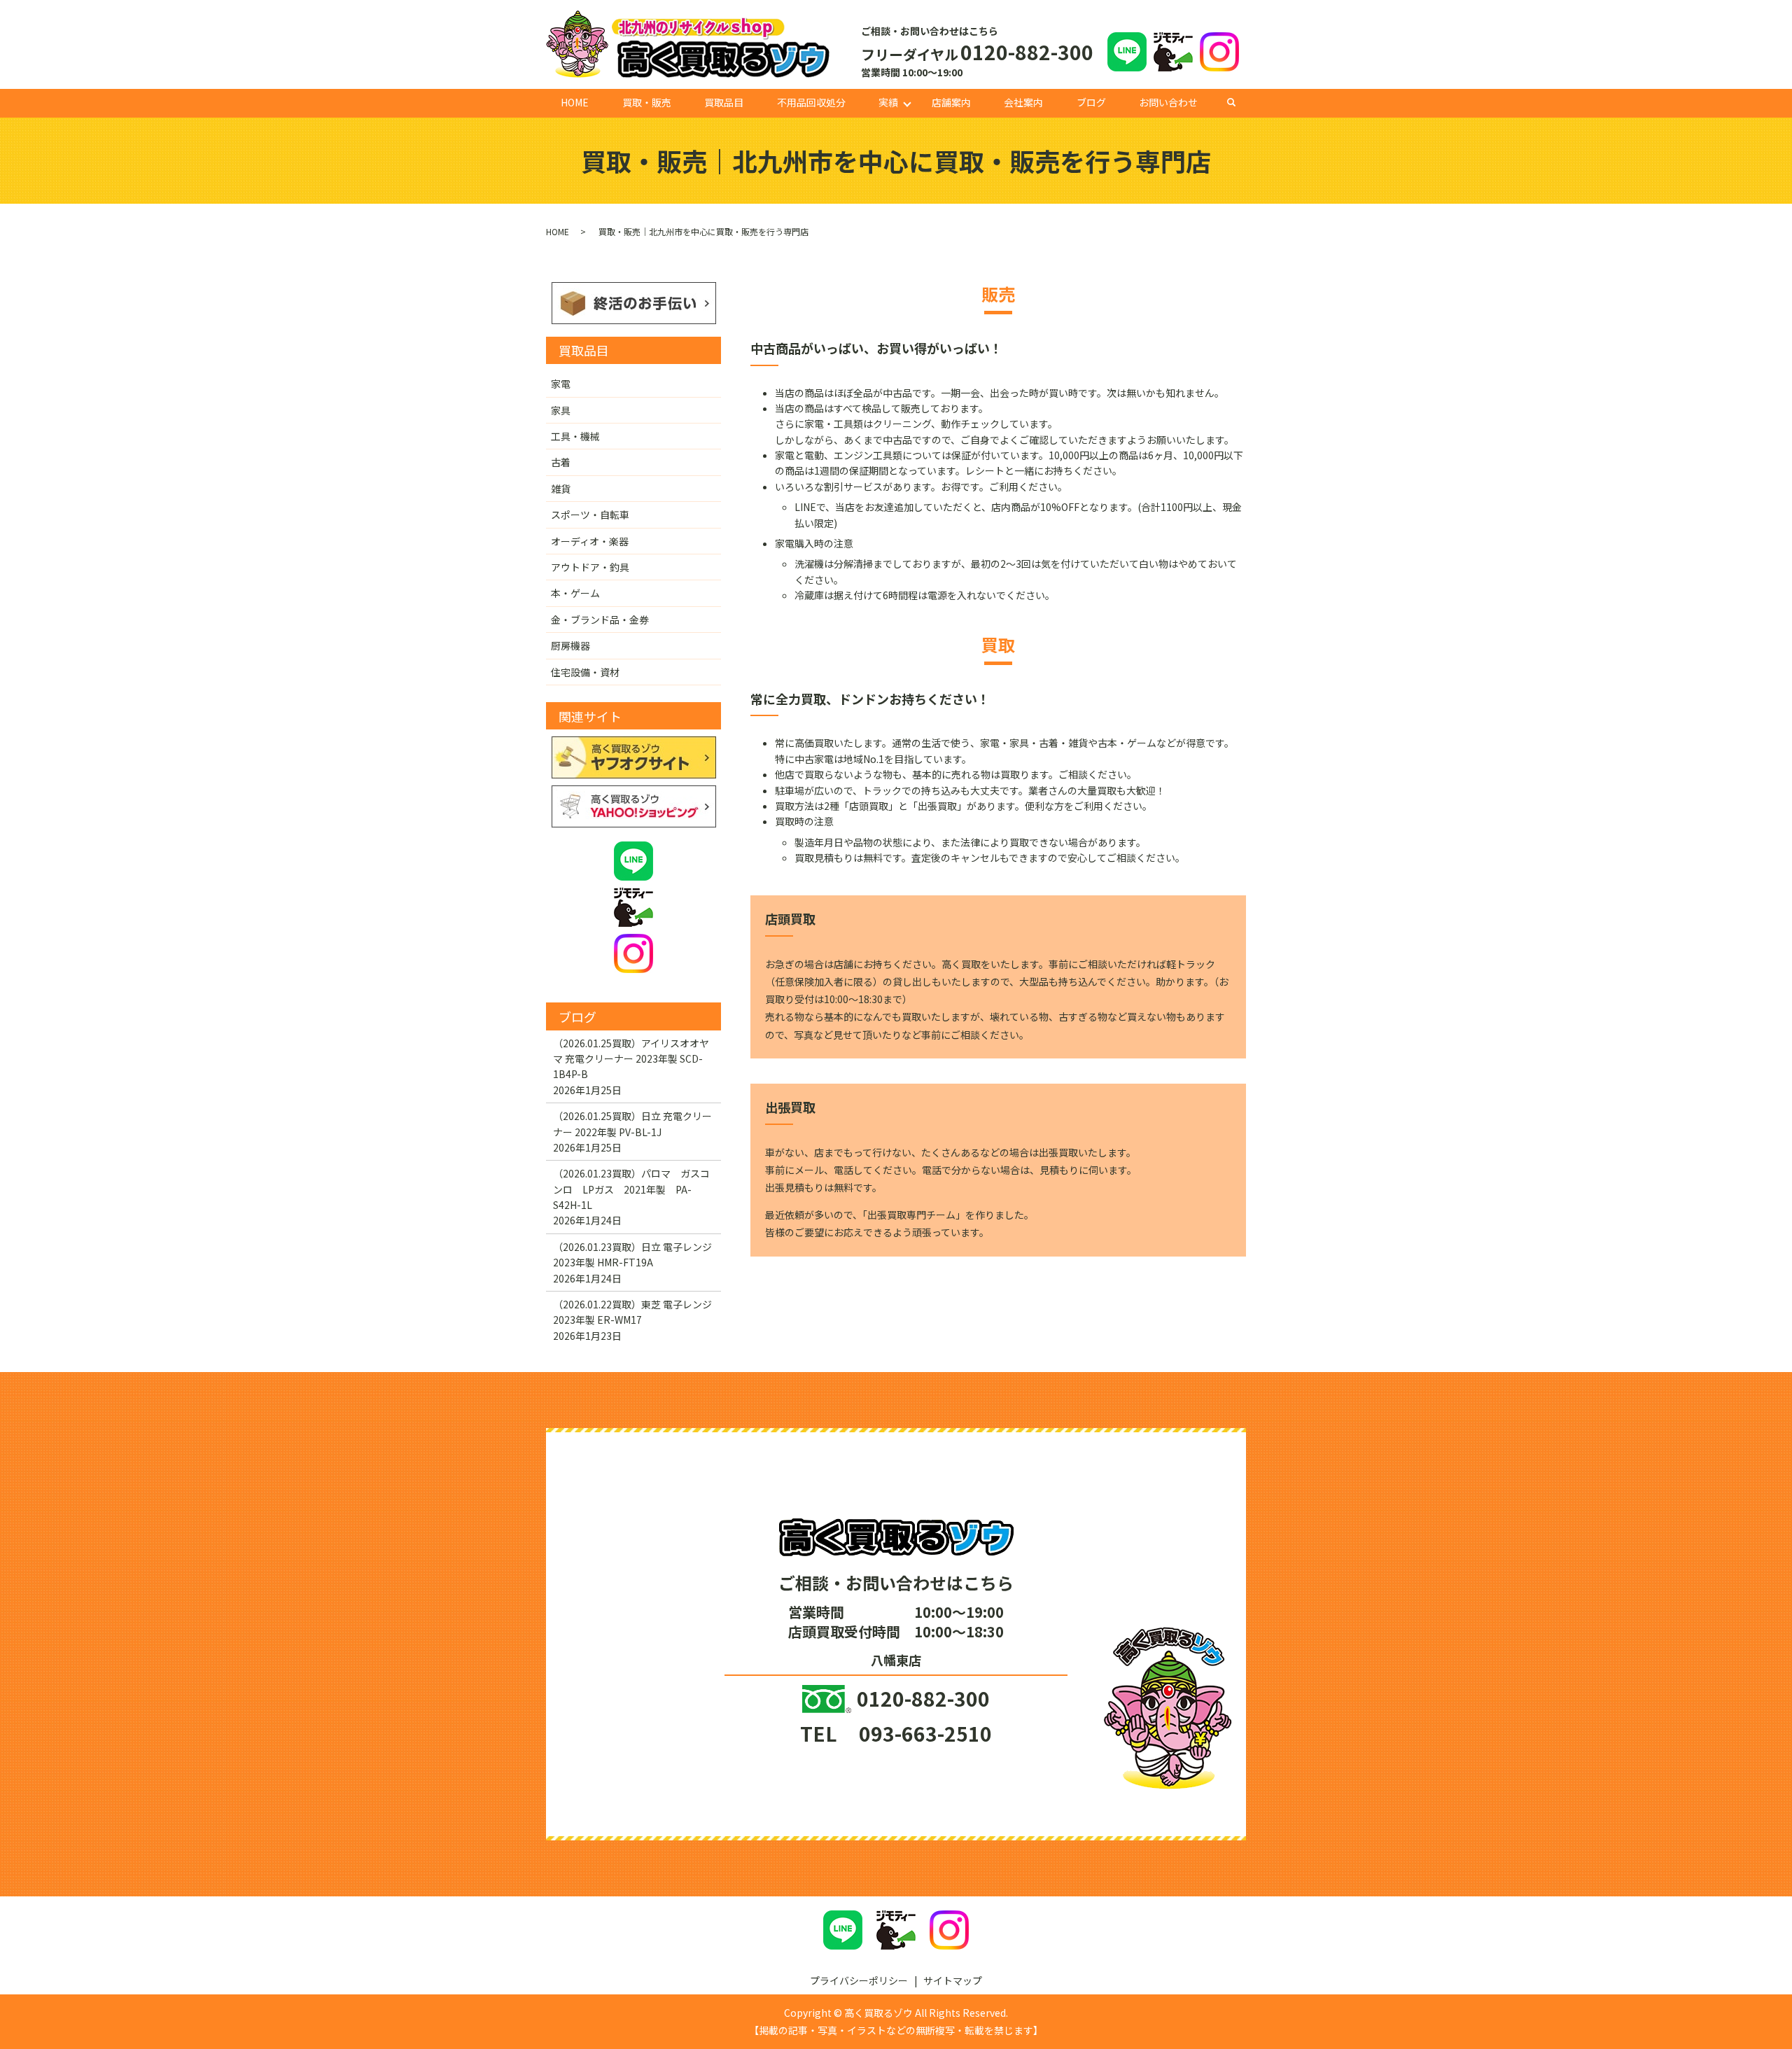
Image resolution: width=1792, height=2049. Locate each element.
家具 (561, 410)
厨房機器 (570, 645)
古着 (561, 462)
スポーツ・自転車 (590, 515)
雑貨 (561, 489)
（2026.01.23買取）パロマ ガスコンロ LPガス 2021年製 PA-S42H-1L (631, 1189)
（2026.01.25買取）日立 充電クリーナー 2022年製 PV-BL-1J (632, 1124)
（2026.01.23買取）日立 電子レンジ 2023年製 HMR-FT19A (632, 1254)
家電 (561, 384)
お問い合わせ (1168, 102)
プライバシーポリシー (859, 1980)
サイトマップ (953, 1980)
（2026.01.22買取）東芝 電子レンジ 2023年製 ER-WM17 (632, 1312)
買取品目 (724, 102)
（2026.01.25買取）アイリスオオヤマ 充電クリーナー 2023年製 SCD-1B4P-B (631, 1059)
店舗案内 (951, 102)
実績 (888, 102)
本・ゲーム (575, 593)
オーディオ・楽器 (590, 541)
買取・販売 (647, 102)
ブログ (1091, 102)
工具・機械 (575, 436)
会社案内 (1023, 102)
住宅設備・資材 (585, 672)
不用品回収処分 (811, 102)
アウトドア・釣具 (590, 567)
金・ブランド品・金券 (600, 620)
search (1239, 102)
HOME (575, 102)
